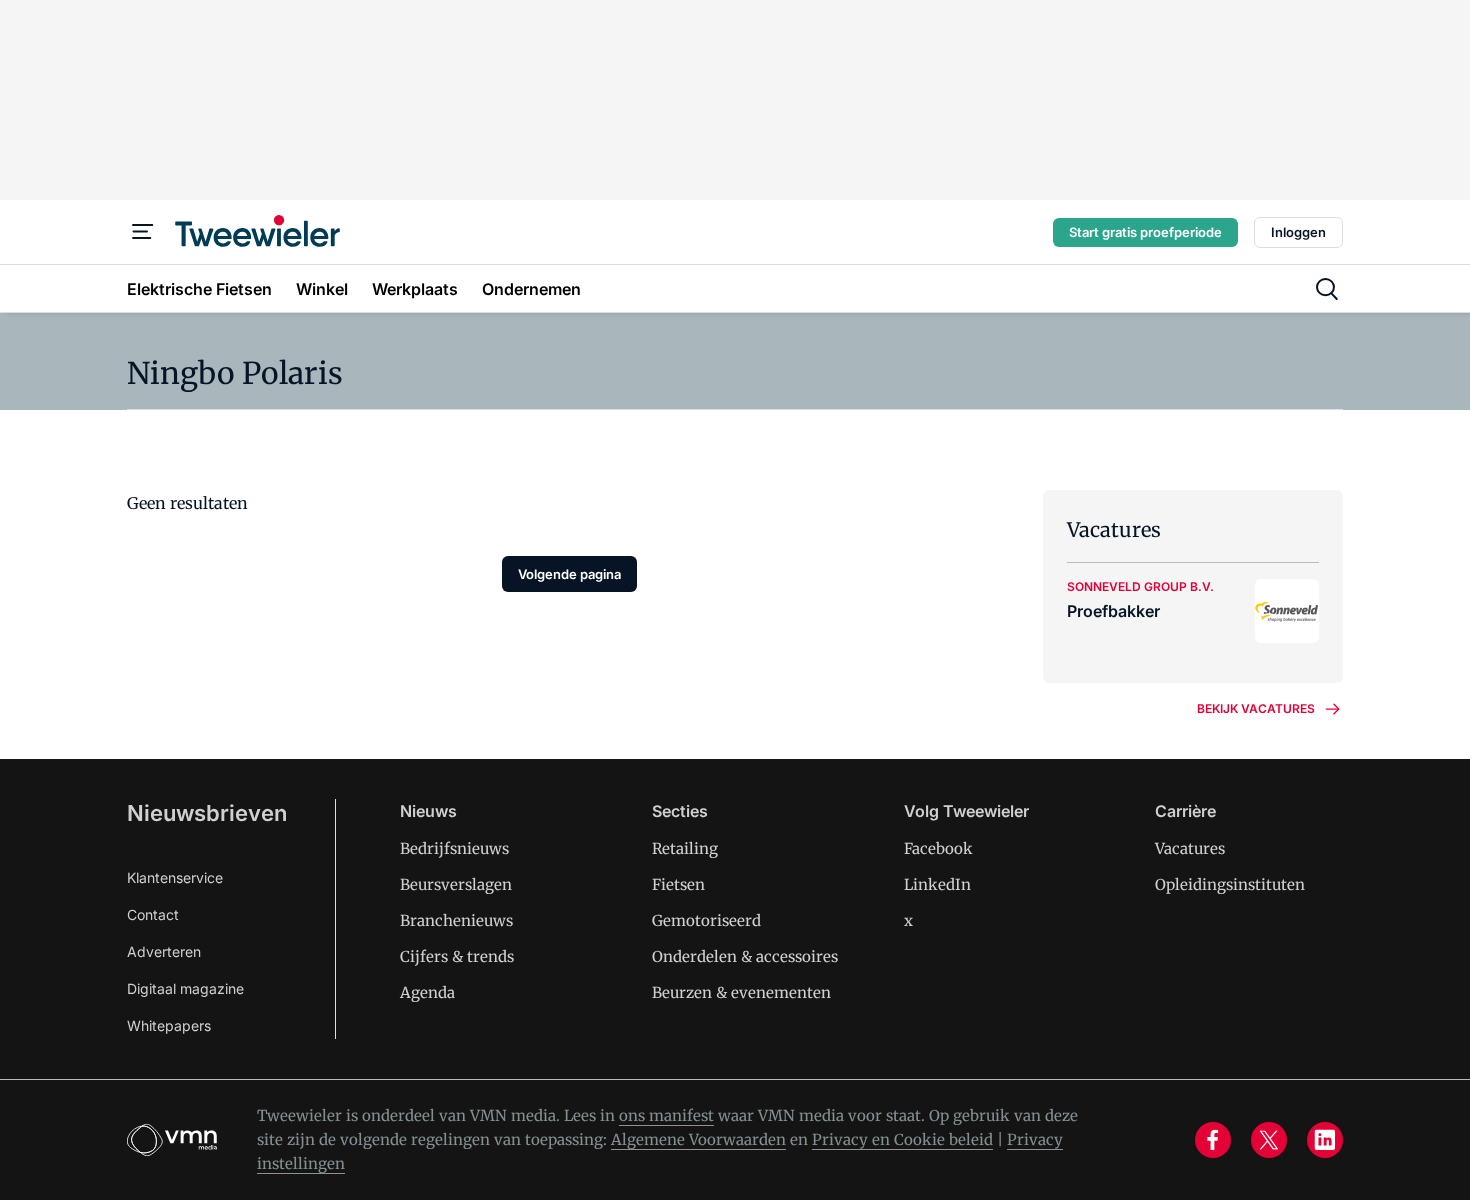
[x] (1269, 1140)
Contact (153, 914)
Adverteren (164, 951)
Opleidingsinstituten (1230, 884)
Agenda (427, 992)
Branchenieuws (456, 920)
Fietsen (678, 884)
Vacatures (1190, 848)
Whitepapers (169, 1025)
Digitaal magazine (185, 988)
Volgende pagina (569, 574)
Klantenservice (175, 877)
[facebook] (1213, 1140)
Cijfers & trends (457, 956)
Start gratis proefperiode (1145, 232)
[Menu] (143, 232)
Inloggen (1298, 232)
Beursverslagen (456, 884)
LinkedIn (937, 884)
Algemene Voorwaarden (698, 1139)
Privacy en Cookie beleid (902, 1139)
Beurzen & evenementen (741, 992)
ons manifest (666, 1115)
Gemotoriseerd (706, 920)
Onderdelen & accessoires (745, 956)
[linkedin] (1325, 1140)
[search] (1327, 289)
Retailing (685, 848)
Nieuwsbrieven (207, 813)
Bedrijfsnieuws (454, 848)
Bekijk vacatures (1256, 708)
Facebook (938, 848)
